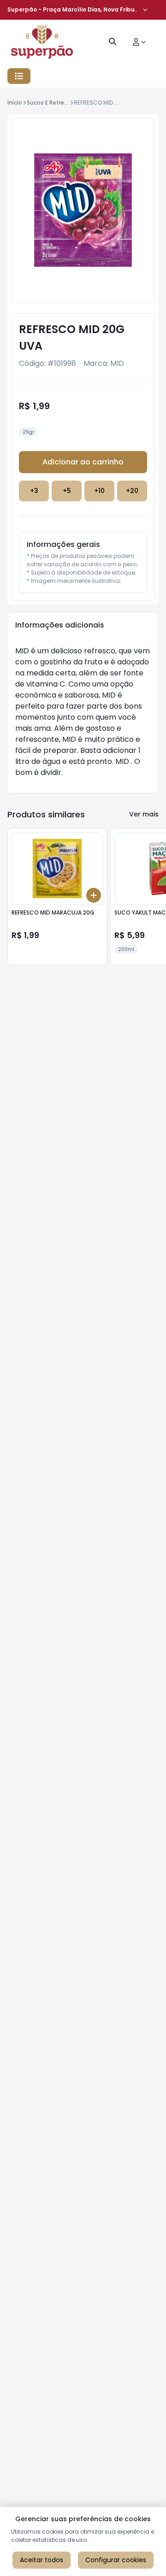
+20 (132, 491)
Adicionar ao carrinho (83, 462)
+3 (34, 491)
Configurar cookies (116, 2560)
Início (15, 103)
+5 (67, 491)
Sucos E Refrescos (52, 103)
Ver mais (144, 814)
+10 (99, 491)
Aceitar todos (41, 2560)
